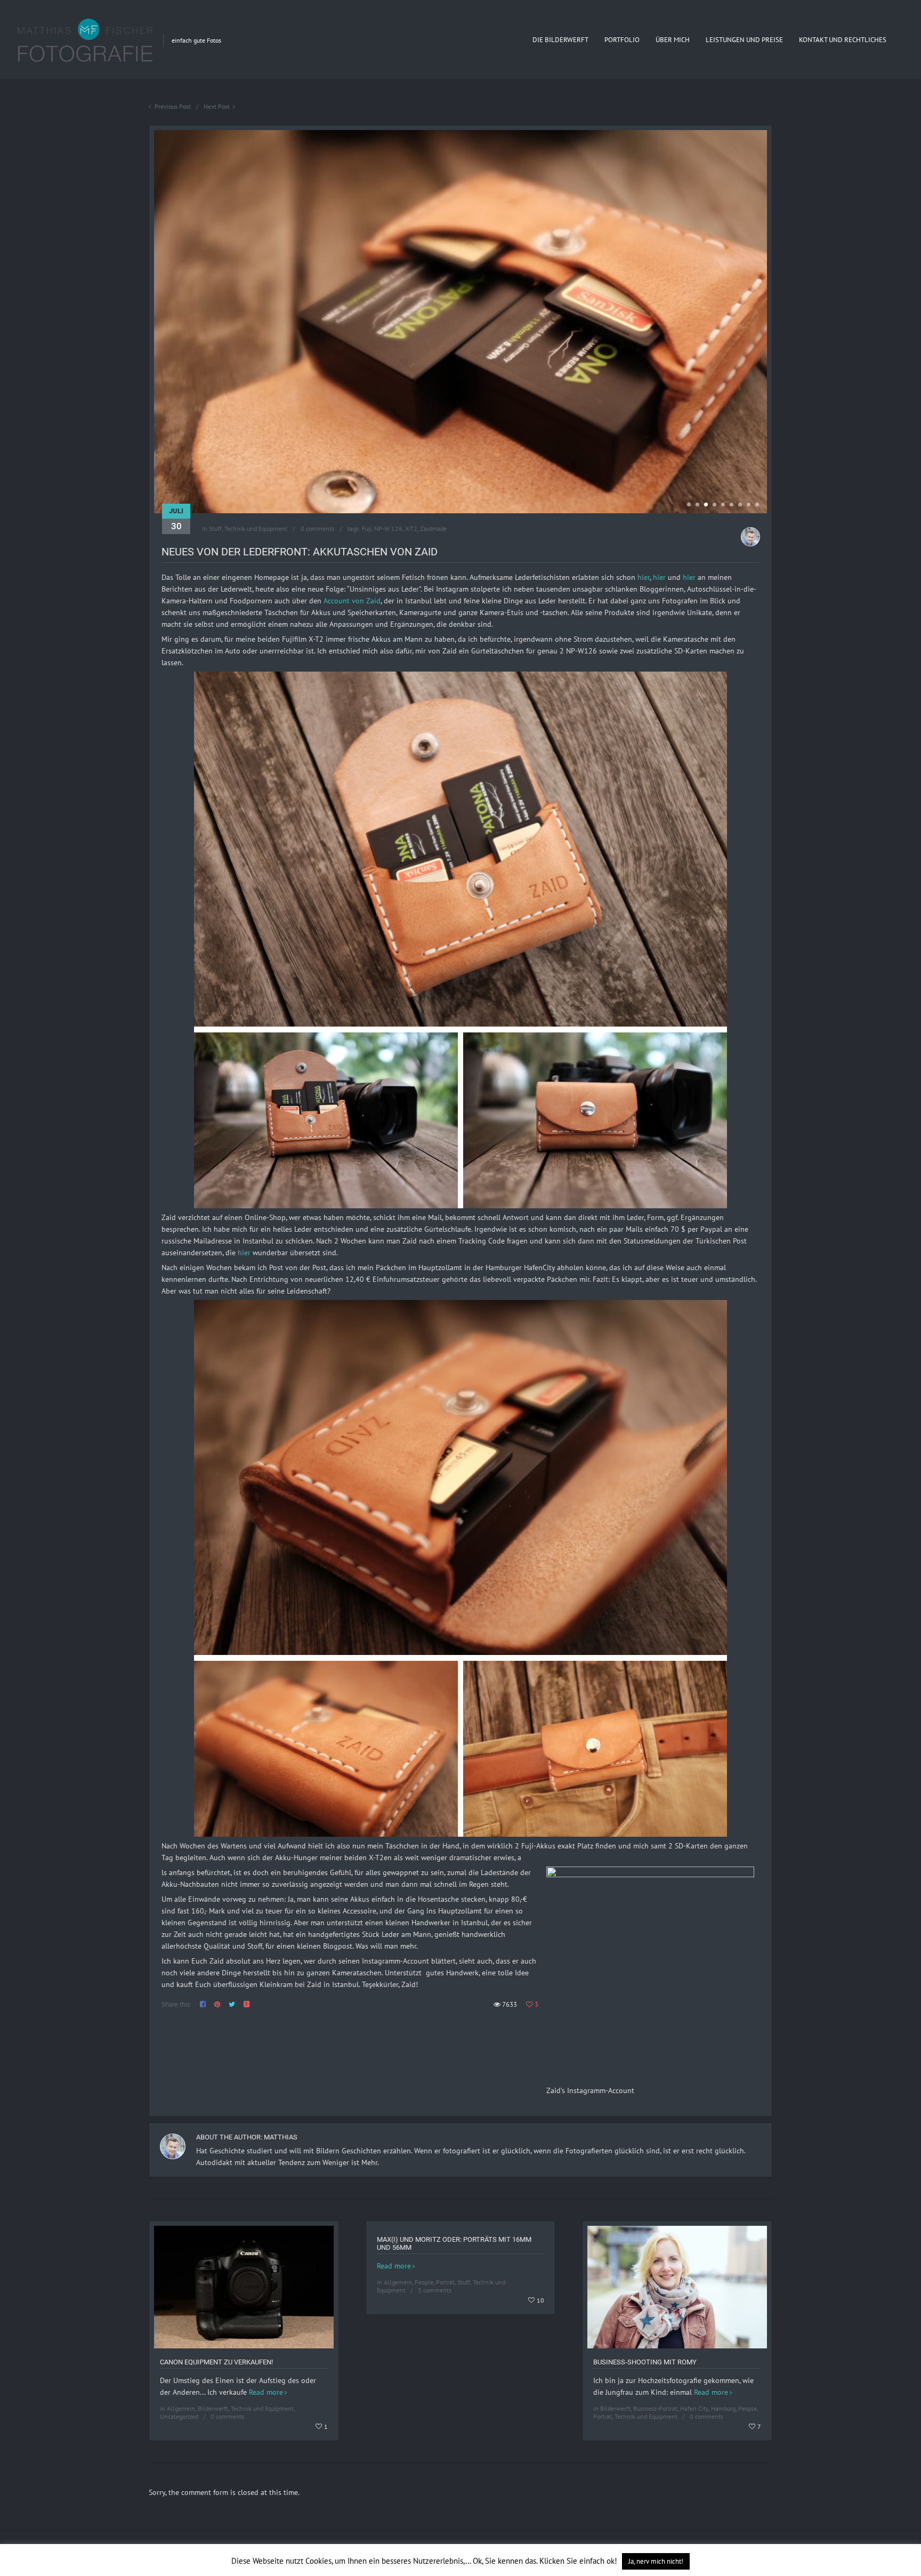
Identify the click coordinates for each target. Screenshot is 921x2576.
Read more (266, 2392)
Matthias (281, 2137)
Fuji (367, 528)
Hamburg (723, 2408)
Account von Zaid (352, 601)
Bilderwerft (213, 2408)
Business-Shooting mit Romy (645, 2362)
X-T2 (411, 528)
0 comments (317, 528)
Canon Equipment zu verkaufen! (216, 2362)
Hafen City (694, 2408)
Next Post (217, 106)
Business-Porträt (655, 2408)
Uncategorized (179, 2416)
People (424, 2282)
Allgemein (181, 2408)
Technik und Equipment (256, 528)
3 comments (435, 2290)
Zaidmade (433, 528)
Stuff (215, 528)
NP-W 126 (388, 528)
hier (644, 577)
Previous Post (173, 106)
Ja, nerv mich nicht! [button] (656, 2561)
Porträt (445, 2282)
